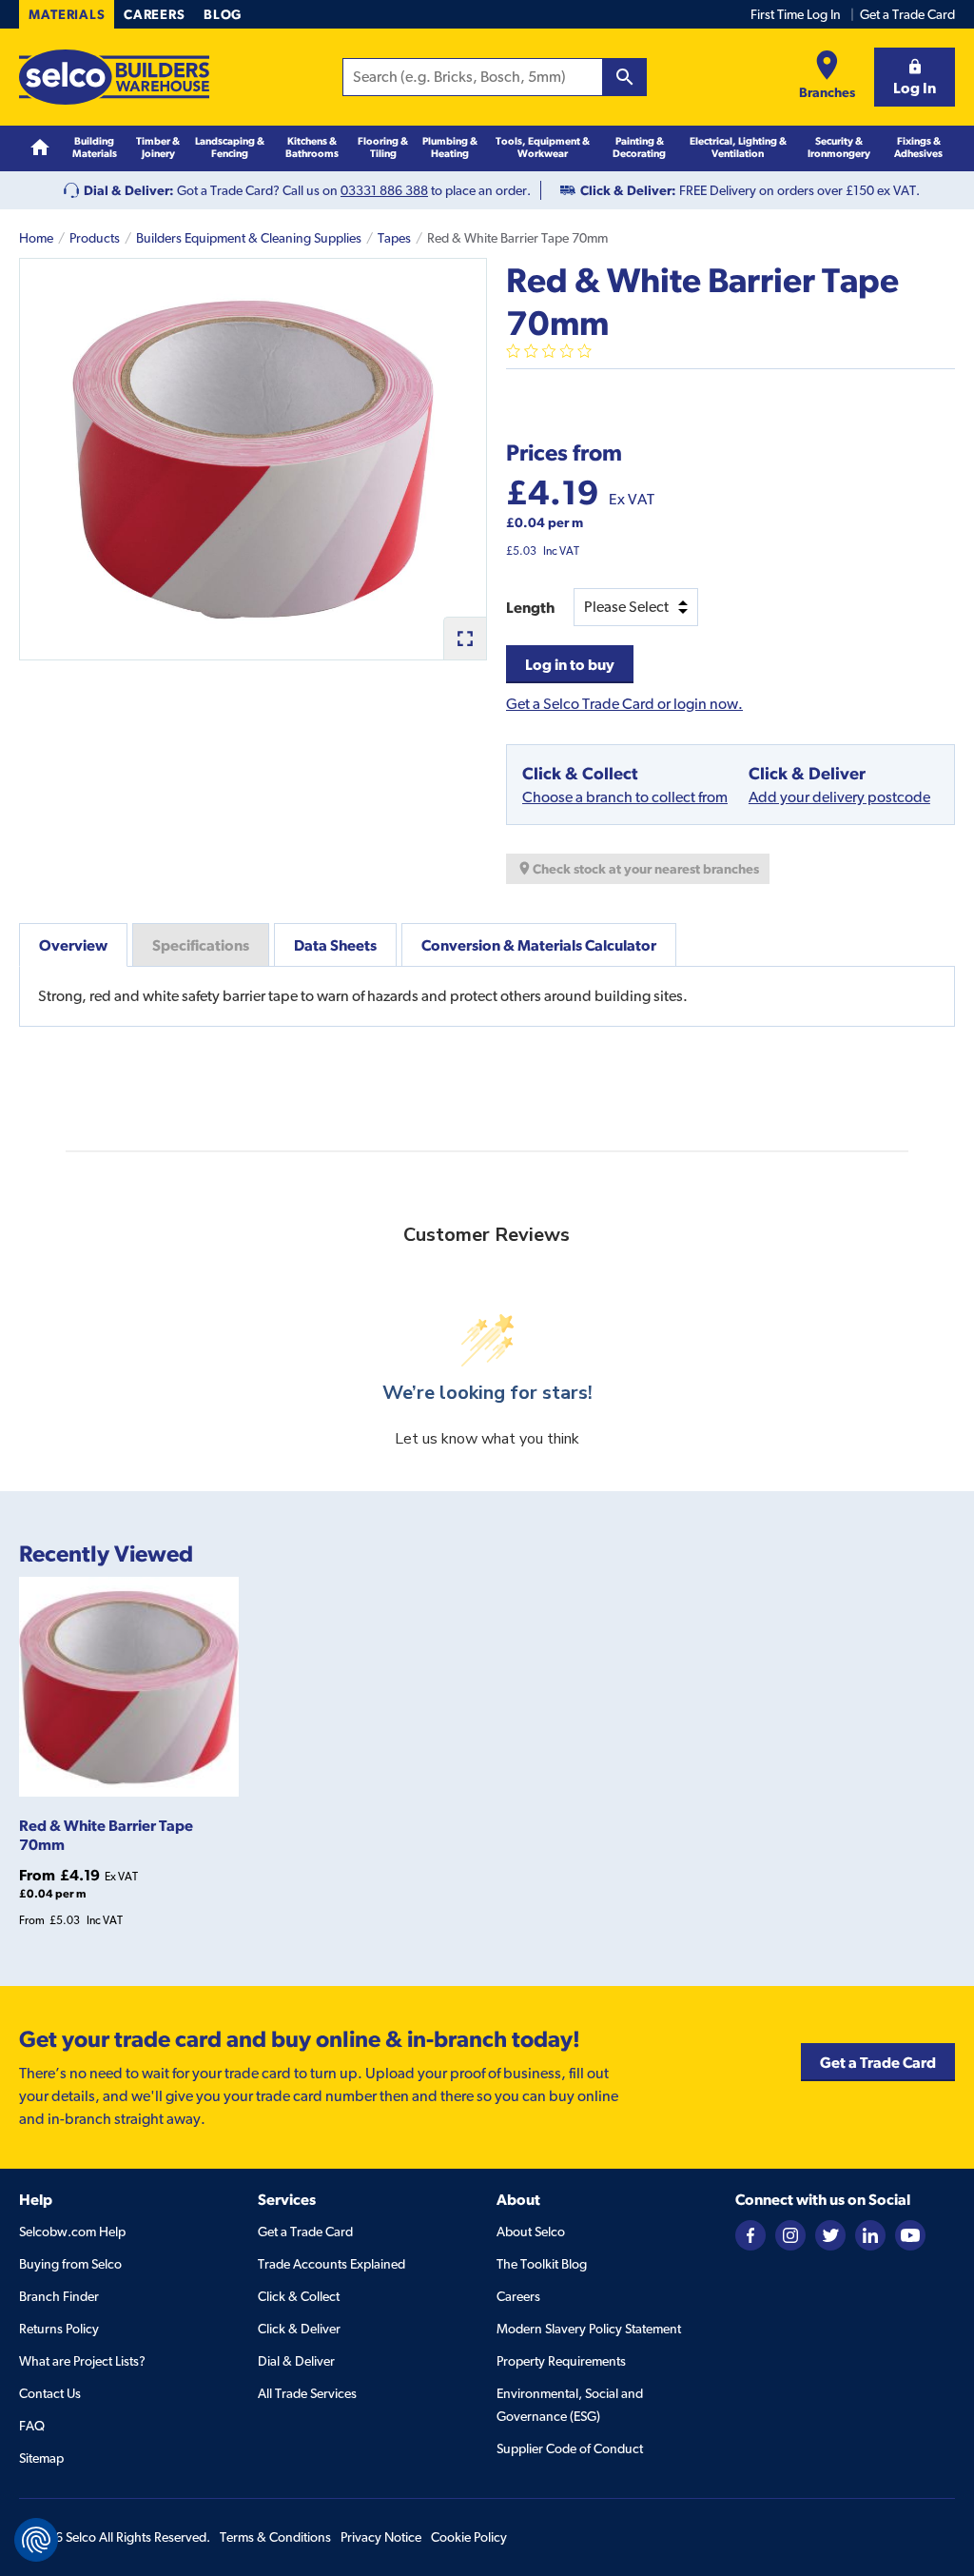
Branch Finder (59, 2296)
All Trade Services (307, 2393)
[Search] (625, 77)
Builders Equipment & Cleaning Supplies (249, 238)
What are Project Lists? (82, 2361)
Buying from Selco (70, 2264)
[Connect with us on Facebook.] (750, 2233)
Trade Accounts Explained (331, 2264)
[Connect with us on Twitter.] (830, 2233)
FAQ (32, 2426)
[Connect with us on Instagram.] (790, 2233)
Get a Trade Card (907, 14)
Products (95, 238)
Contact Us (50, 2393)
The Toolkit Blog (542, 2264)
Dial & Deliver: (129, 190)
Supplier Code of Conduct (570, 2448)
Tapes (394, 238)
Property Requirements (561, 2361)
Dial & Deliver (296, 2361)
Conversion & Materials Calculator (539, 945)
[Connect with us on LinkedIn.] (870, 2233)
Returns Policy (59, 2329)
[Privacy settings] (36, 2540)
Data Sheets (335, 945)
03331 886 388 (384, 190)
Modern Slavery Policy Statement (589, 2329)
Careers (154, 14)
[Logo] (114, 77)
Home (36, 238)
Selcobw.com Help (72, 2232)
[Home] (40, 147)
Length (530, 607)
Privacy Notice (381, 2537)
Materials (67, 14)
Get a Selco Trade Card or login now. (624, 704)
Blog (223, 14)
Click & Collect (299, 2296)
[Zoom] (465, 638)
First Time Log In (796, 14)
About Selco (531, 2232)
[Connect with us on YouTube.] (910, 2233)
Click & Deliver (299, 2329)
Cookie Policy (469, 2537)
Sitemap (41, 2458)
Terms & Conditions (275, 2537)
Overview (73, 945)
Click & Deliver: (628, 190)
